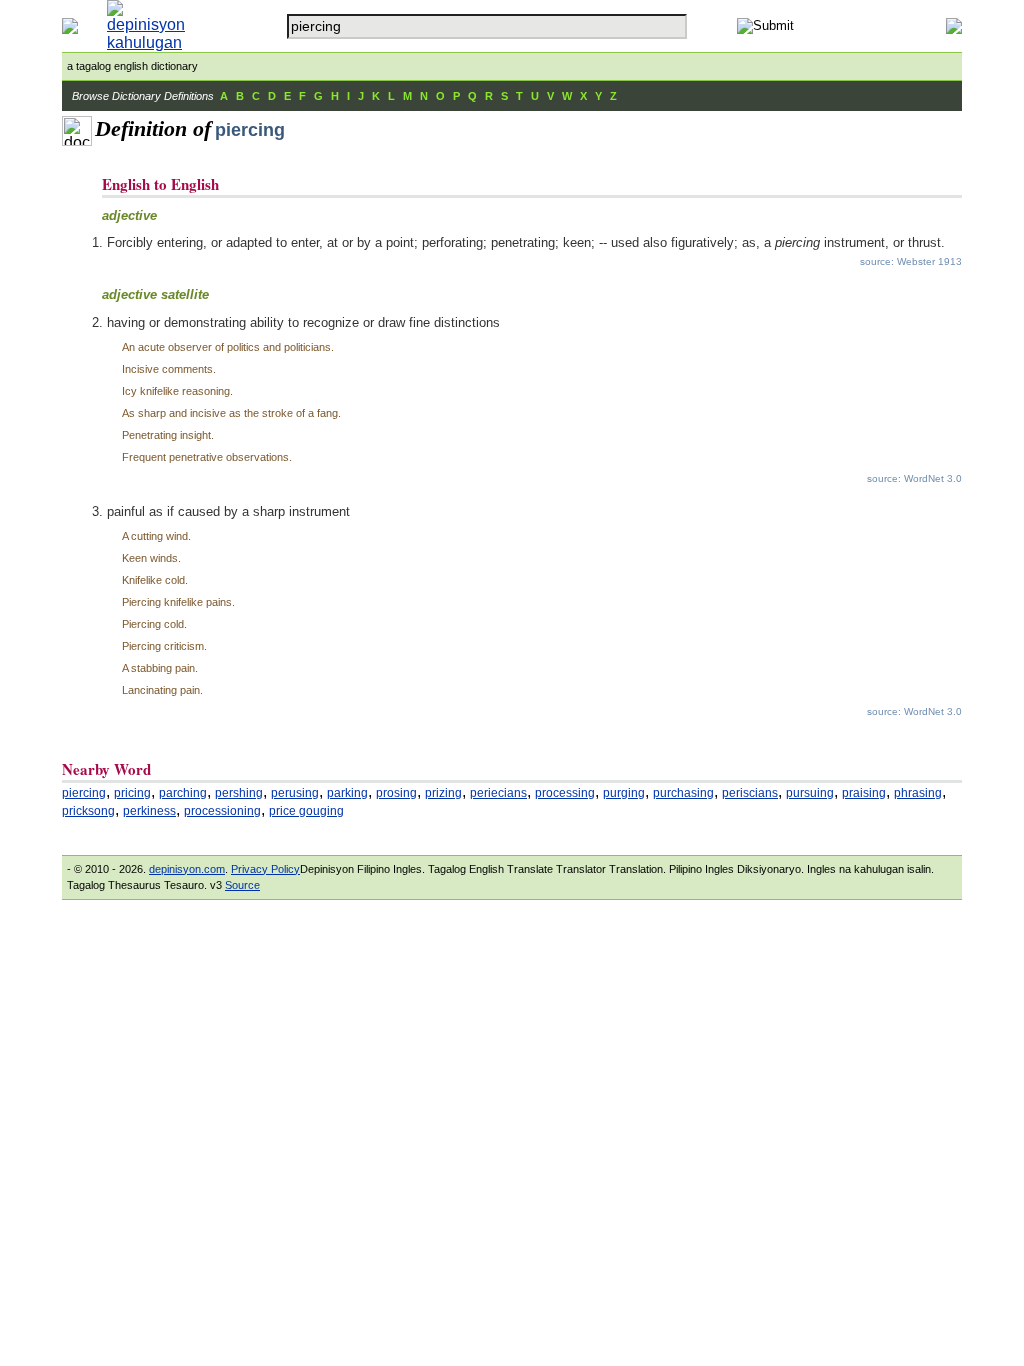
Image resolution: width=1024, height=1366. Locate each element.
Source (242, 885)
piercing (84, 793)
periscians (750, 793)
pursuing (810, 793)
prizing (443, 793)
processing (565, 793)
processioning (222, 811)
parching (183, 793)
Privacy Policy (265, 869)
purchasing (683, 793)
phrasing (918, 793)
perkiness (149, 811)
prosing (396, 793)
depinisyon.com (187, 869)
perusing (295, 793)
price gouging (306, 811)
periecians (498, 793)
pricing (132, 793)
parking (347, 793)
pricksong (88, 811)
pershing (239, 793)
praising (864, 793)
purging (624, 793)
